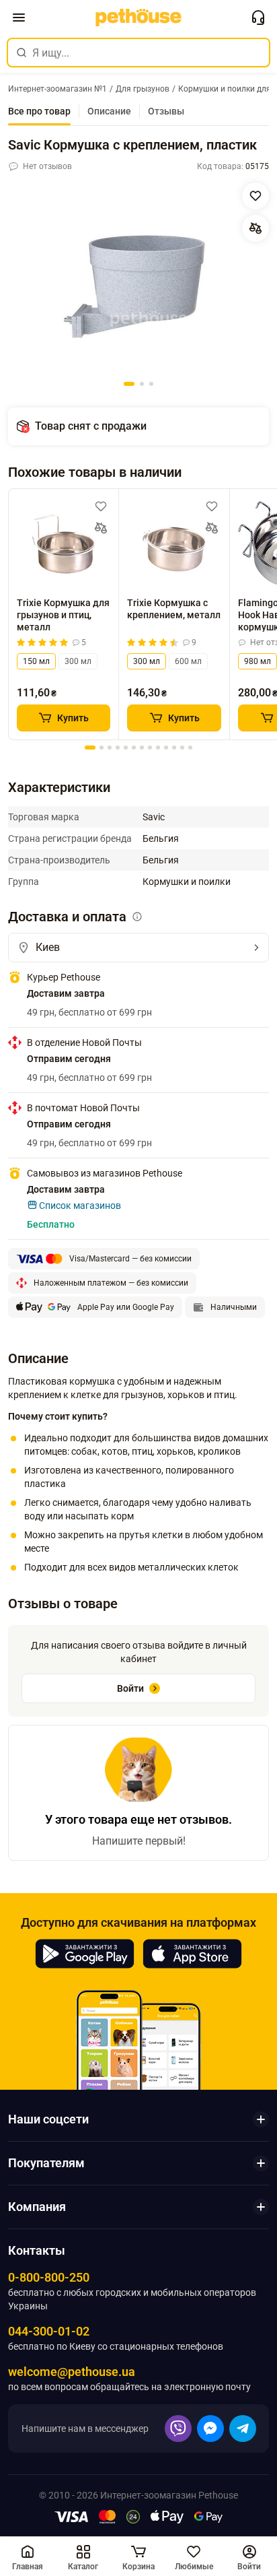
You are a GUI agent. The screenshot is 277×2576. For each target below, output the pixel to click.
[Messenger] (210, 2429)
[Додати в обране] (255, 196)
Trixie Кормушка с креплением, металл (174, 609)
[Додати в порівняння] (255, 228)
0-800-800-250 (49, 2277)
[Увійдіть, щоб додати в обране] (101, 506)
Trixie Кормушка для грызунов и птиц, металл (63, 615)
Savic (154, 817)
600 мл (188, 661)
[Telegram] (243, 2429)
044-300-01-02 (49, 2331)
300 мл (78, 661)
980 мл (258, 661)
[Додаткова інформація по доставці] (137, 917)
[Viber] (178, 2429)
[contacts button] (258, 18)
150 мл (36, 661)
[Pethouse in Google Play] (85, 1954)
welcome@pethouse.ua (72, 2372)
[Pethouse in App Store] (192, 1954)
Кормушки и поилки (187, 882)
